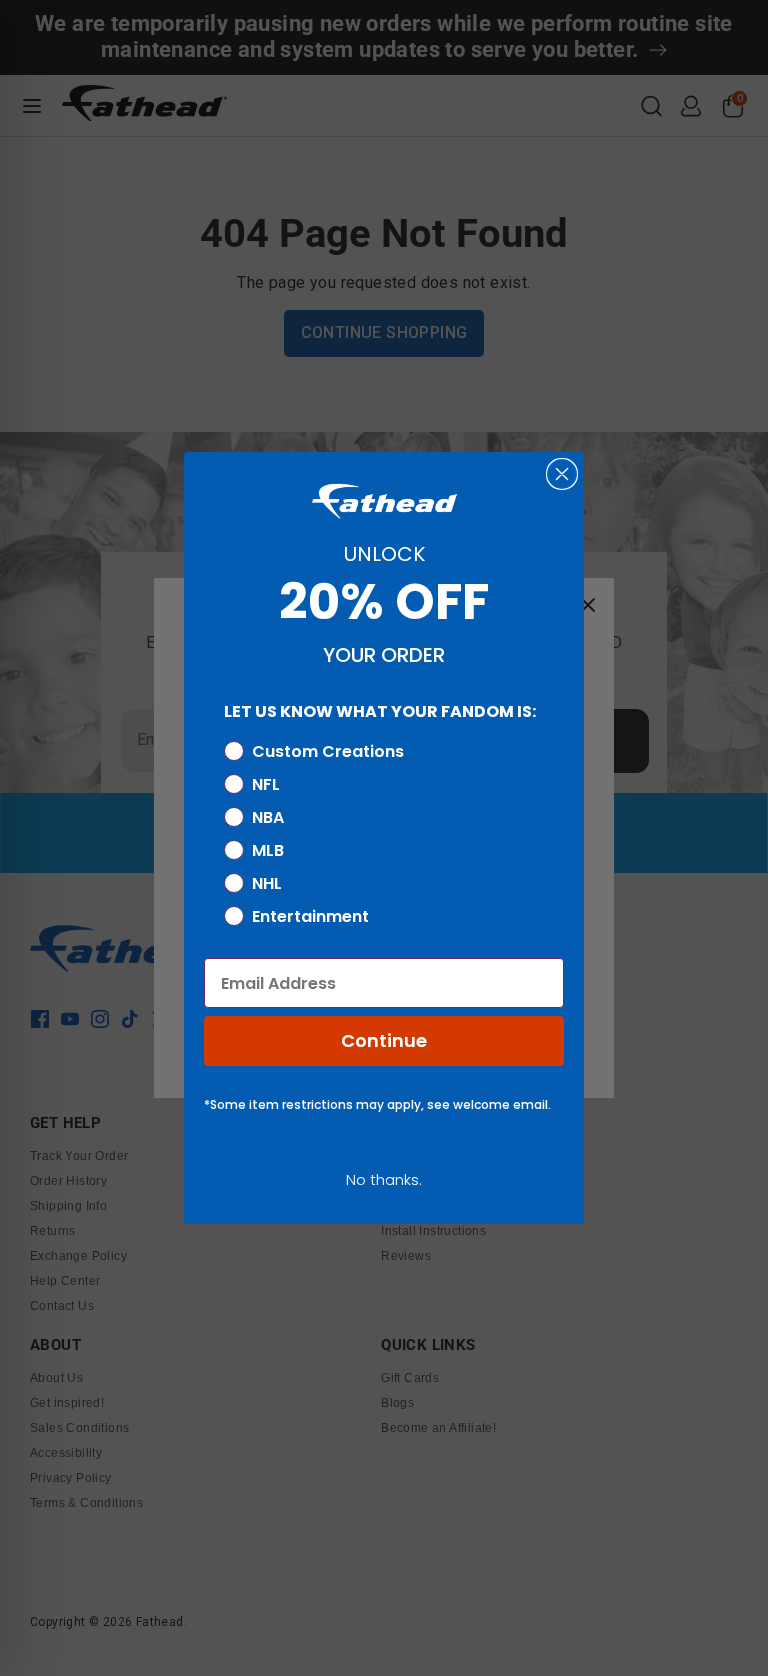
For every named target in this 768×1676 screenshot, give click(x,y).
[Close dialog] (562, 474)
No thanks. (384, 1179)
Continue (384, 1040)
